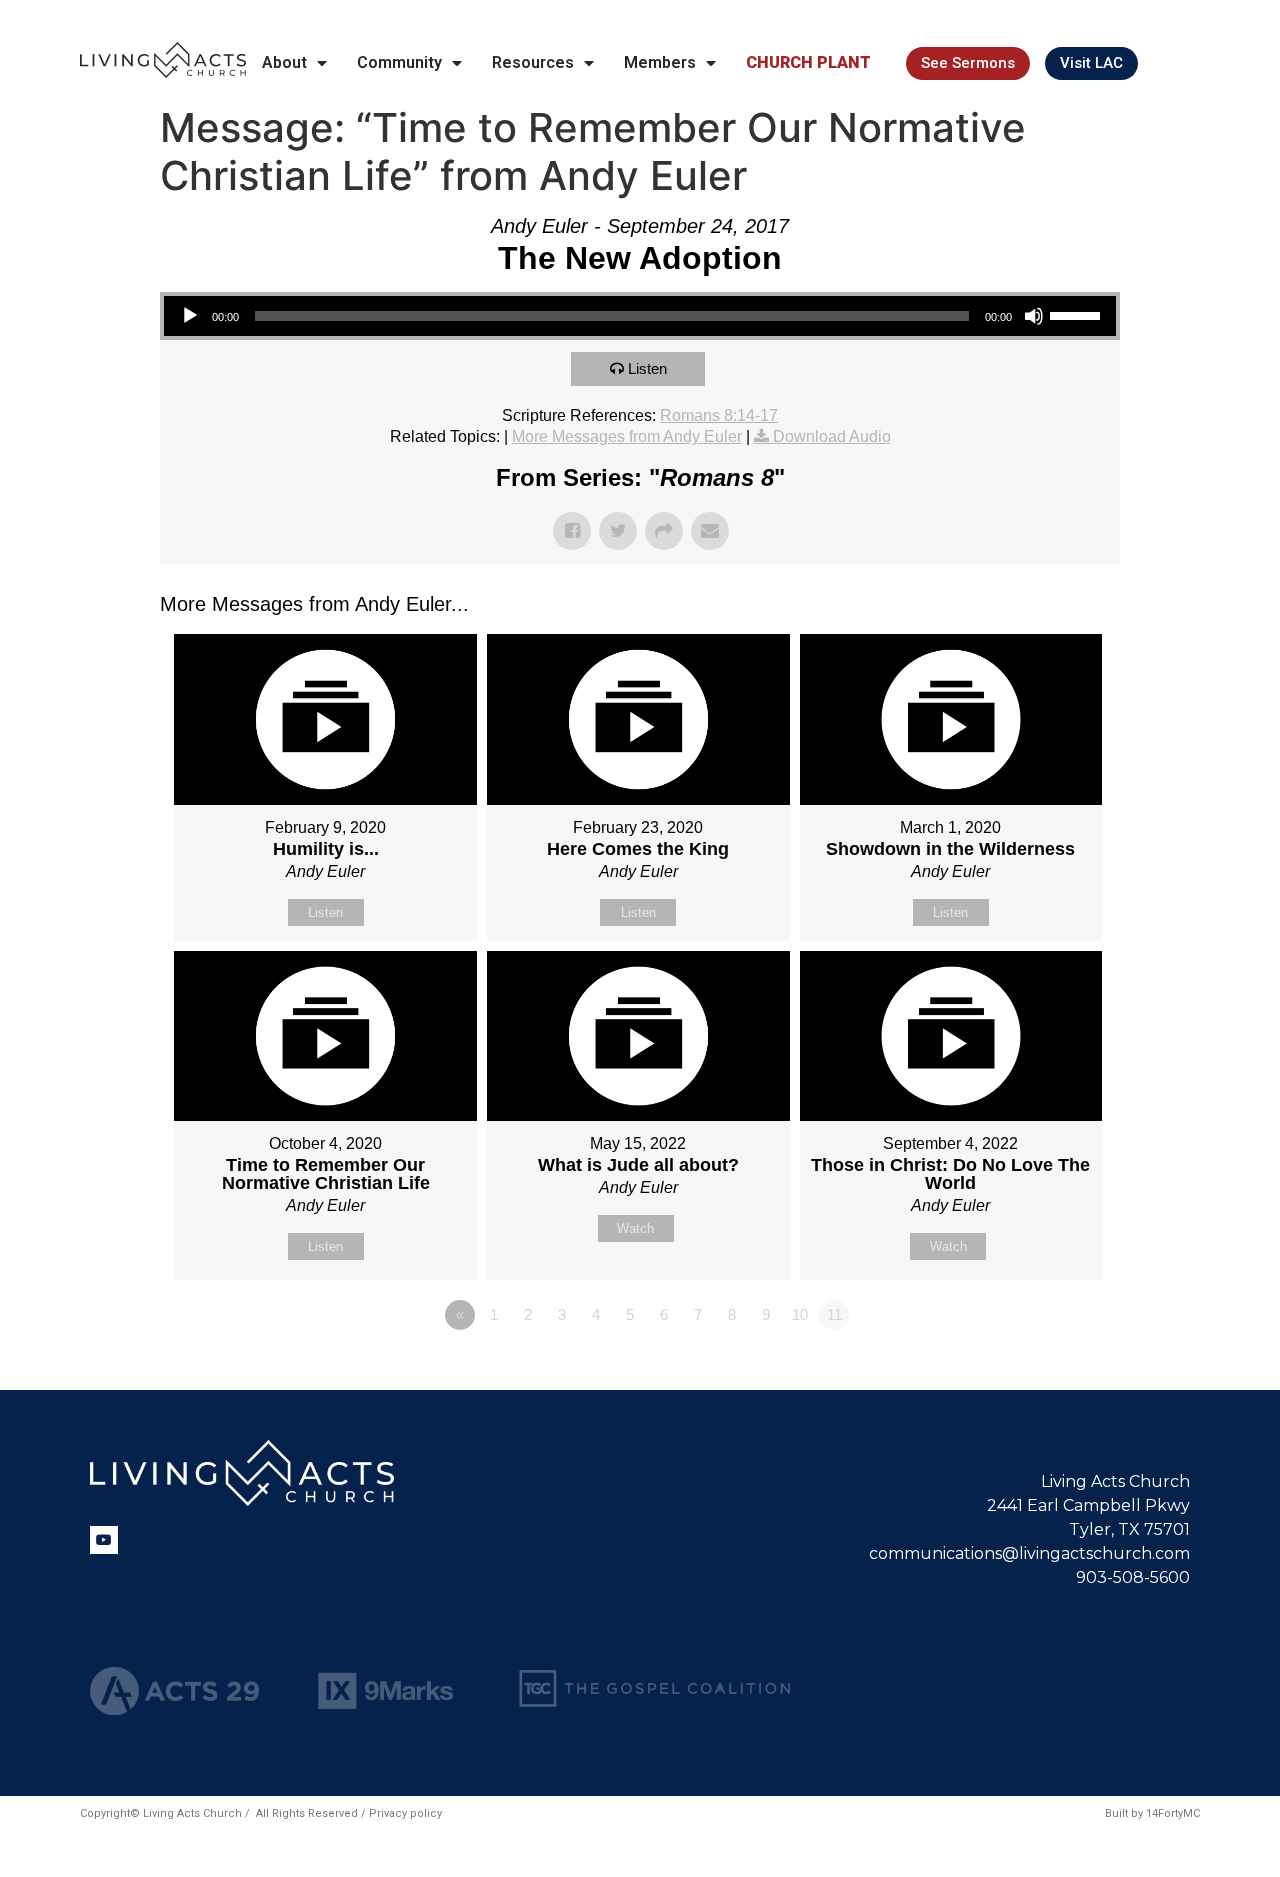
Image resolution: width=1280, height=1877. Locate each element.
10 (800, 1314)
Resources (533, 62)
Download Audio (832, 436)
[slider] (1078, 314)
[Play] (190, 316)
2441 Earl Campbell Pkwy (1088, 1505)
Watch (635, 1228)
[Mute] (1034, 316)
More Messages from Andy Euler (627, 436)
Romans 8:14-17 (719, 415)
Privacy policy (405, 1813)
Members (660, 62)
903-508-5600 (1133, 1577)
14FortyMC (1173, 1813)
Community (399, 62)
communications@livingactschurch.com (1029, 1553)
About (284, 62)
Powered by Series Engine (1046, 1370)
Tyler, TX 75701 (1129, 1529)
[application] (640, 316)
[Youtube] (104, 1540)
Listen (647, 368)
